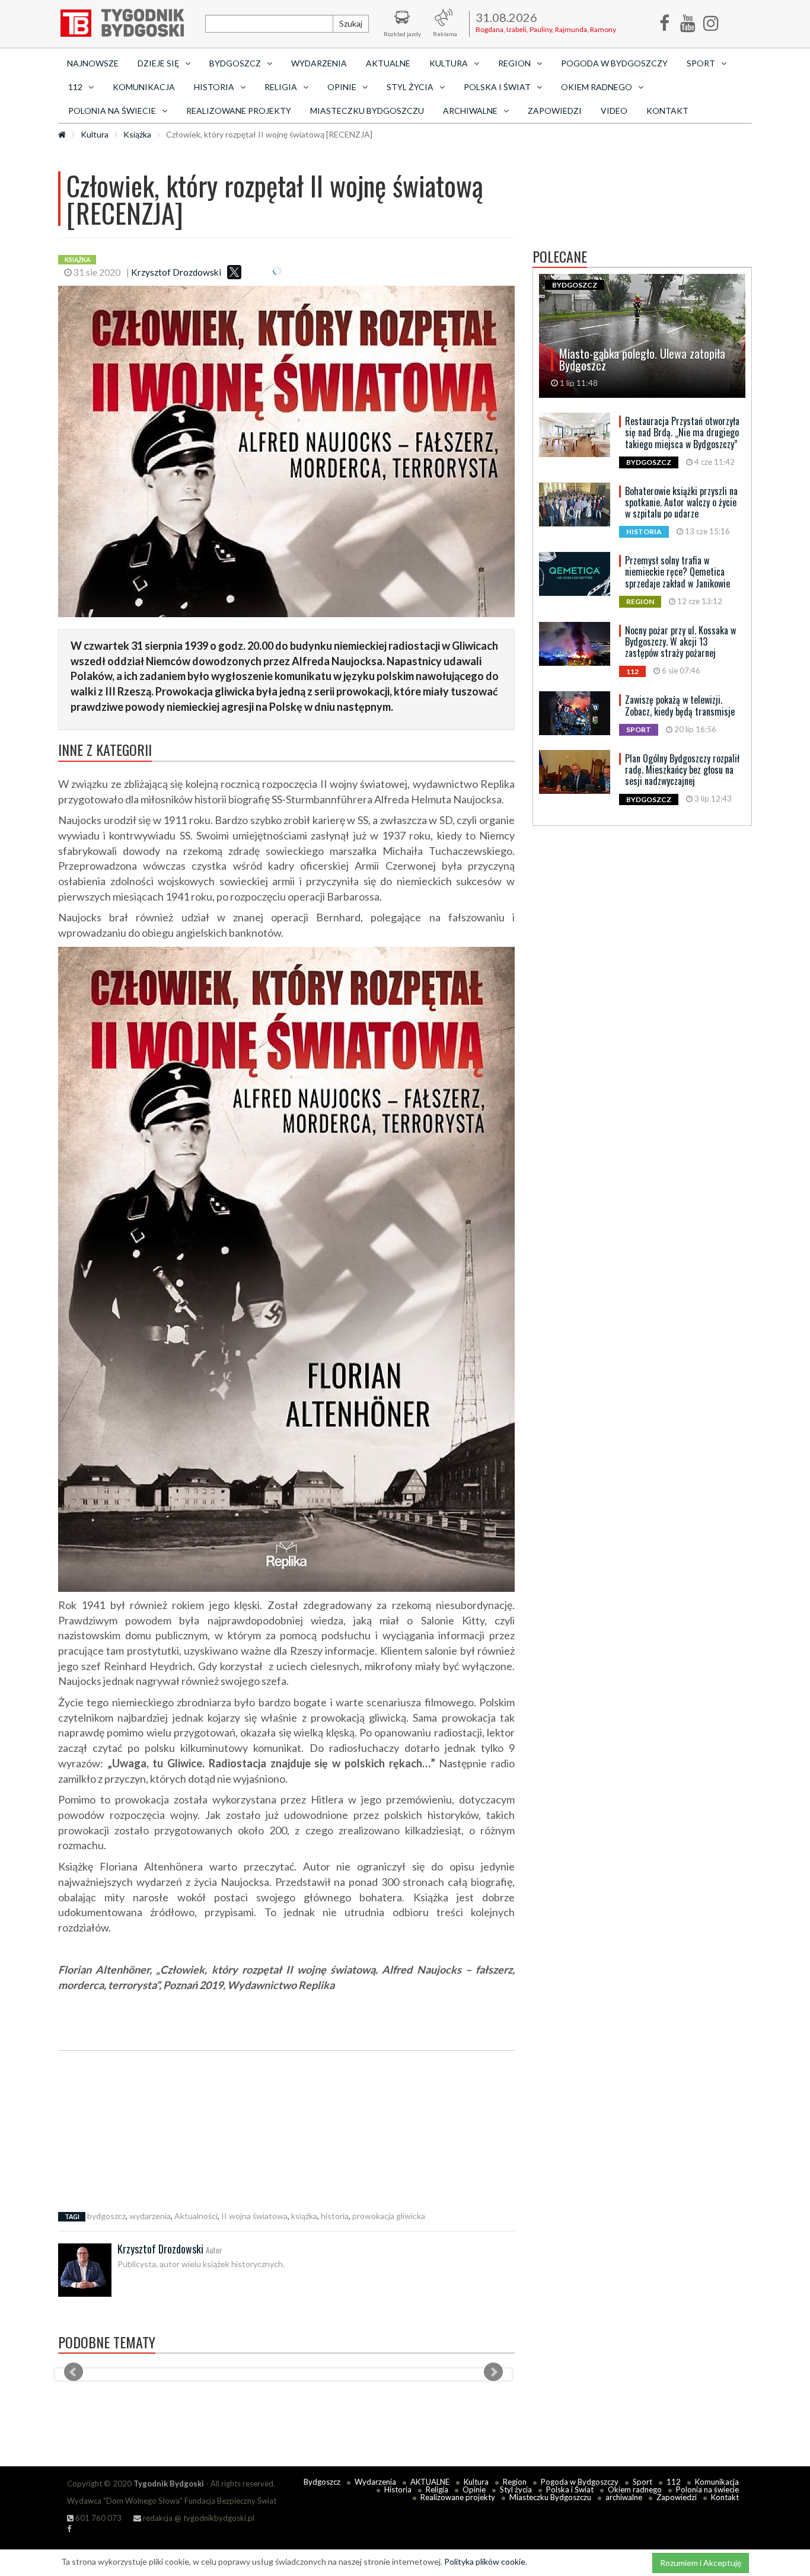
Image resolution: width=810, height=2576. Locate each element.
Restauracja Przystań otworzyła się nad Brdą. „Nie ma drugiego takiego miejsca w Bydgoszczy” (682, 432)
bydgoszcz (106, 2216)
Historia (398, 2489)
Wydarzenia (319, 63)
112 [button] (75, 87)
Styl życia (516, 2489)
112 (674, 2482)
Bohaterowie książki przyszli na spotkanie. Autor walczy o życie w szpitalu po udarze (681, 502)
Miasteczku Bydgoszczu (367, 111)
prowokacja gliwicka (389, 2216)
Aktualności (196, 2216)
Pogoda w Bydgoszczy (614, 63)
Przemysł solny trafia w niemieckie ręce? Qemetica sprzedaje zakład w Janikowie (677, 572)
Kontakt (667, 111)
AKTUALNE (388, 63)
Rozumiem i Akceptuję (701, 2563)
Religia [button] (281, 87)
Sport (642, 2482)
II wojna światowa (254, 2216)
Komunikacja (144, 87)
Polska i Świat (570, 2489)
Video (614, 111)
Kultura (95, 134)
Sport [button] (701, 63)
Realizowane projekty (239, 111)
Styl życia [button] (410, 87)
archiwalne (624, 2497)
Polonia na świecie (707, 2489)
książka (304, 2216)
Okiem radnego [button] (597, 87)
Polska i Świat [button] (497, 87)
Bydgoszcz (322, 2482)
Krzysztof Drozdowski (176, 272)
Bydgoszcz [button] (235, 63)
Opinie (474, 2489)
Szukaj (351, 23)
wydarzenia (150, 2216)
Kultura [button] (449, 63)
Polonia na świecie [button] (112, 111)
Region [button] (514, 63)
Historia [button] (214, 87)
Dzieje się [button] (158, 63)
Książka (137, 134)
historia (335, 2216)
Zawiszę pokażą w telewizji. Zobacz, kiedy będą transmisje (680, 705)
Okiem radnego (635, 2489)
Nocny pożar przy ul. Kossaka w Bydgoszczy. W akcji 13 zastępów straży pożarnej (680, 641)
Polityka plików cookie (485, 2561)
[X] (234, 272)
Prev (74, 2372)
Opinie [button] (342, 87)
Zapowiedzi (555, 111)
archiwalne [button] (470, 111)
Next (493, 2372)
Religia (437, 2489)
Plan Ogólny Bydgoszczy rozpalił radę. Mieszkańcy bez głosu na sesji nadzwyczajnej (682, 770)
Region (515, 2482)
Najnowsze (93, 63)
